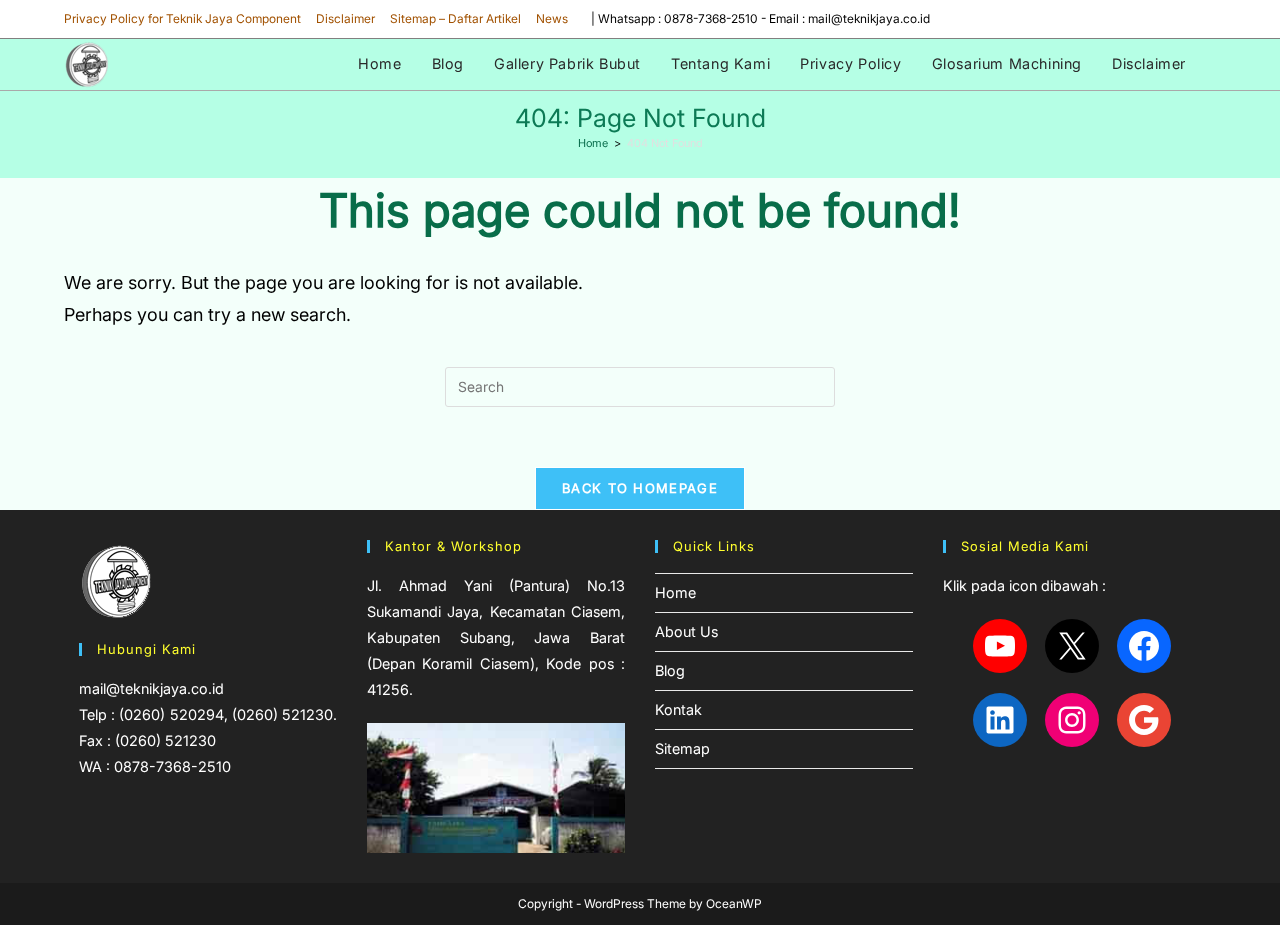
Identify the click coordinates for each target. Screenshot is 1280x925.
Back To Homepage (640, 488)
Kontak (678, 709)
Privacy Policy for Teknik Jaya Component (182, 18)
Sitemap (682, 748)
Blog (670, 670)
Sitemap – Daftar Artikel (455, 18)
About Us (686, 631)
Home (675, 592)
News (552, 18)
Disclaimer (345, 18)
